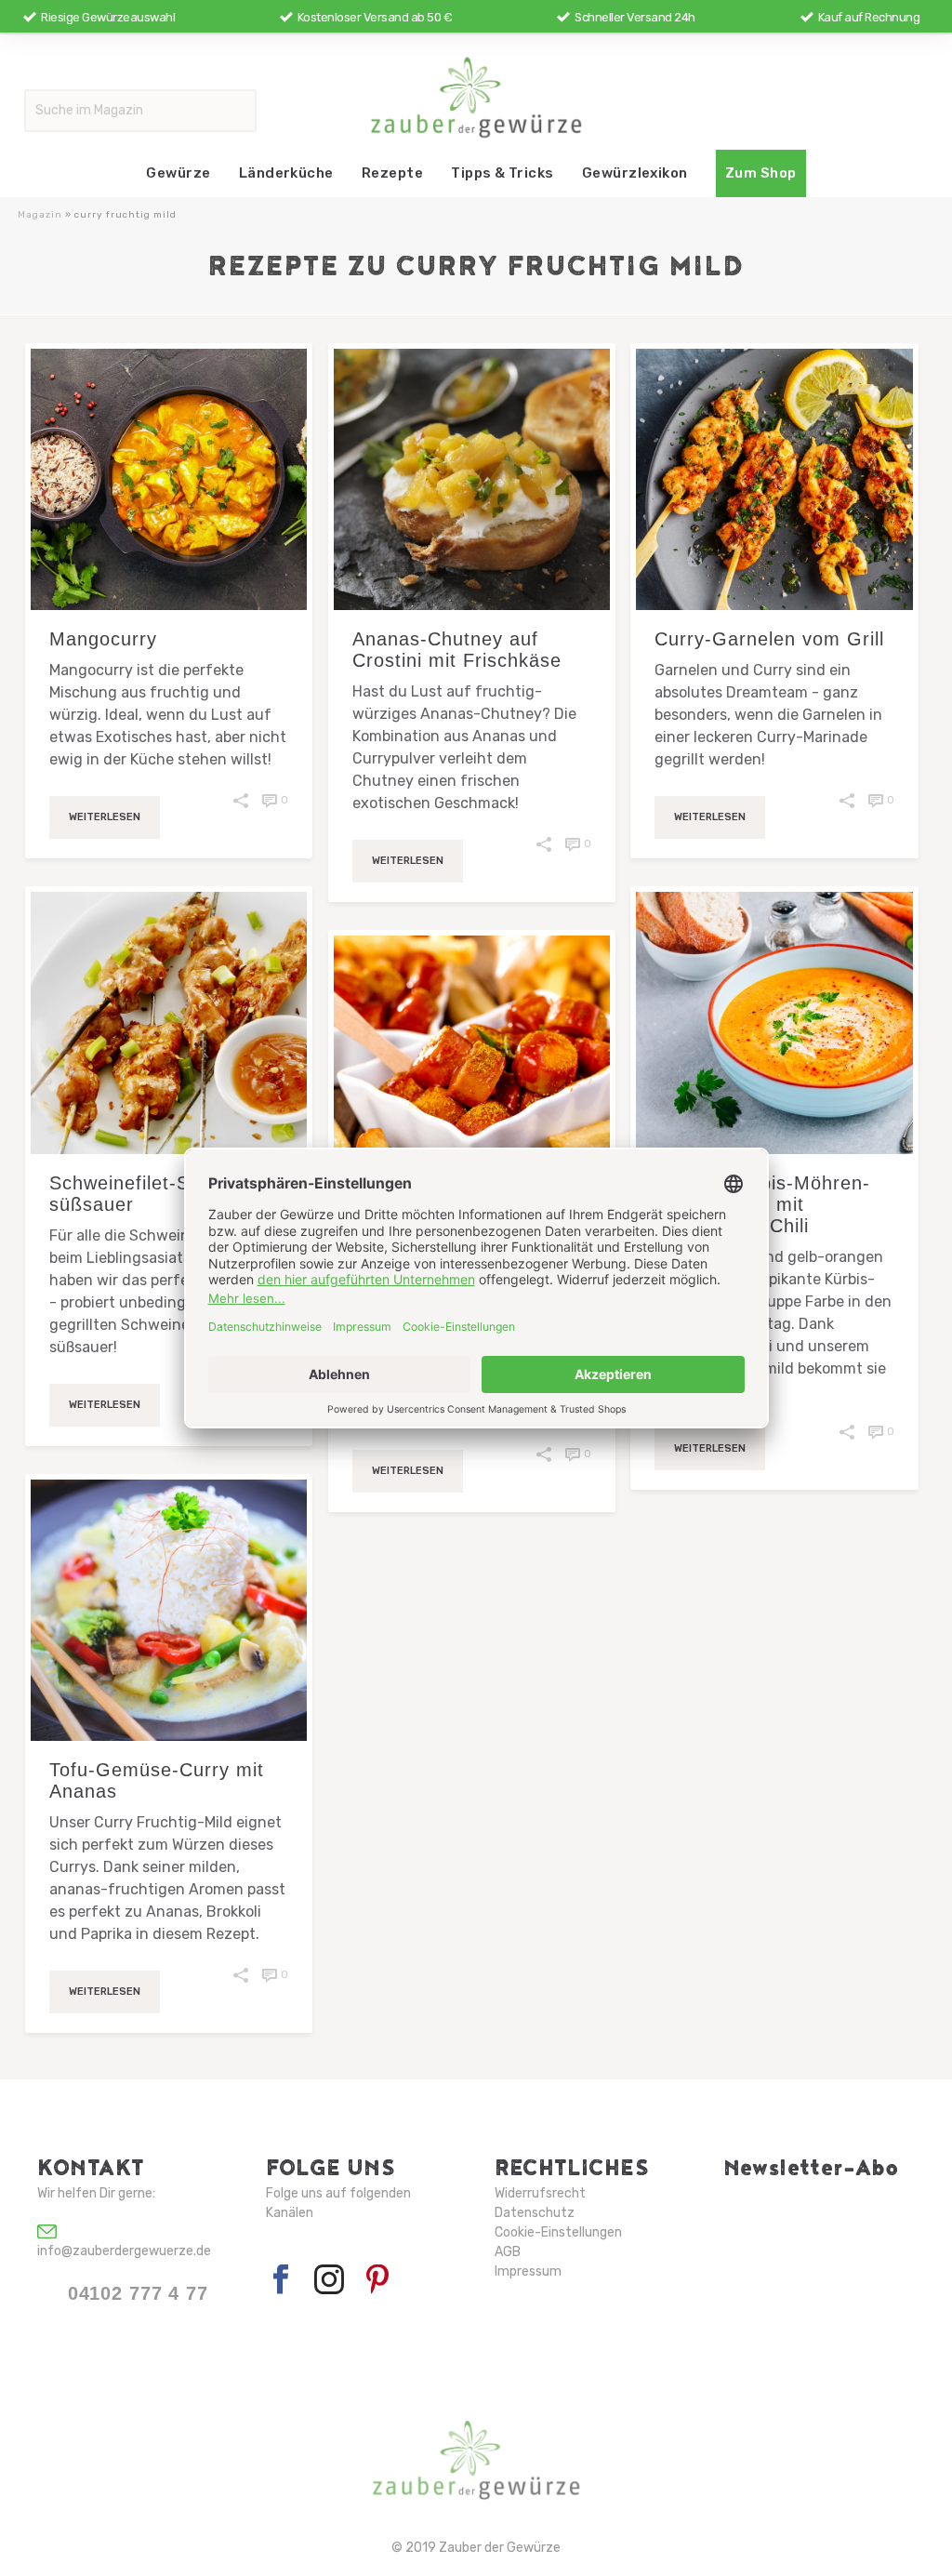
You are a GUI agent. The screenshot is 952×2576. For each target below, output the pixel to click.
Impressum (528, 2271)
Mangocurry (103, 639)
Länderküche (286, 173)
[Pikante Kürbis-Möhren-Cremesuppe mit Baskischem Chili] (774, 1022)
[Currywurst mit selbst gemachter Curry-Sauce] (472, 1066)
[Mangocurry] (169, 479)
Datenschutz (535, 2213)
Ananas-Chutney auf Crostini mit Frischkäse (457, 650)
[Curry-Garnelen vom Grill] (774, 479)
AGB (508, 2252)
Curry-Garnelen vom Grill (769, 639)
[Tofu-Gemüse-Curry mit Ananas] (169, 1610)
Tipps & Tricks (502, 173)
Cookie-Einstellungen (558, 2232)
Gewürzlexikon (635, 173)
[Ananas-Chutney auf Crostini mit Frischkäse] (472, 479)
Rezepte (392, 173)
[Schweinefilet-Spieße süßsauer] (169, 1022)
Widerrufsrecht (540, 2193)
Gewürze (178, 173)
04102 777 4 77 (138, 2293)
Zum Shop (761, 173)
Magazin (40, 215)
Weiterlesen (105, 817)
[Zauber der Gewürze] (476, 96)
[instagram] (329, 2281)
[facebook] (281, 2281)
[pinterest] (377, 2281)
